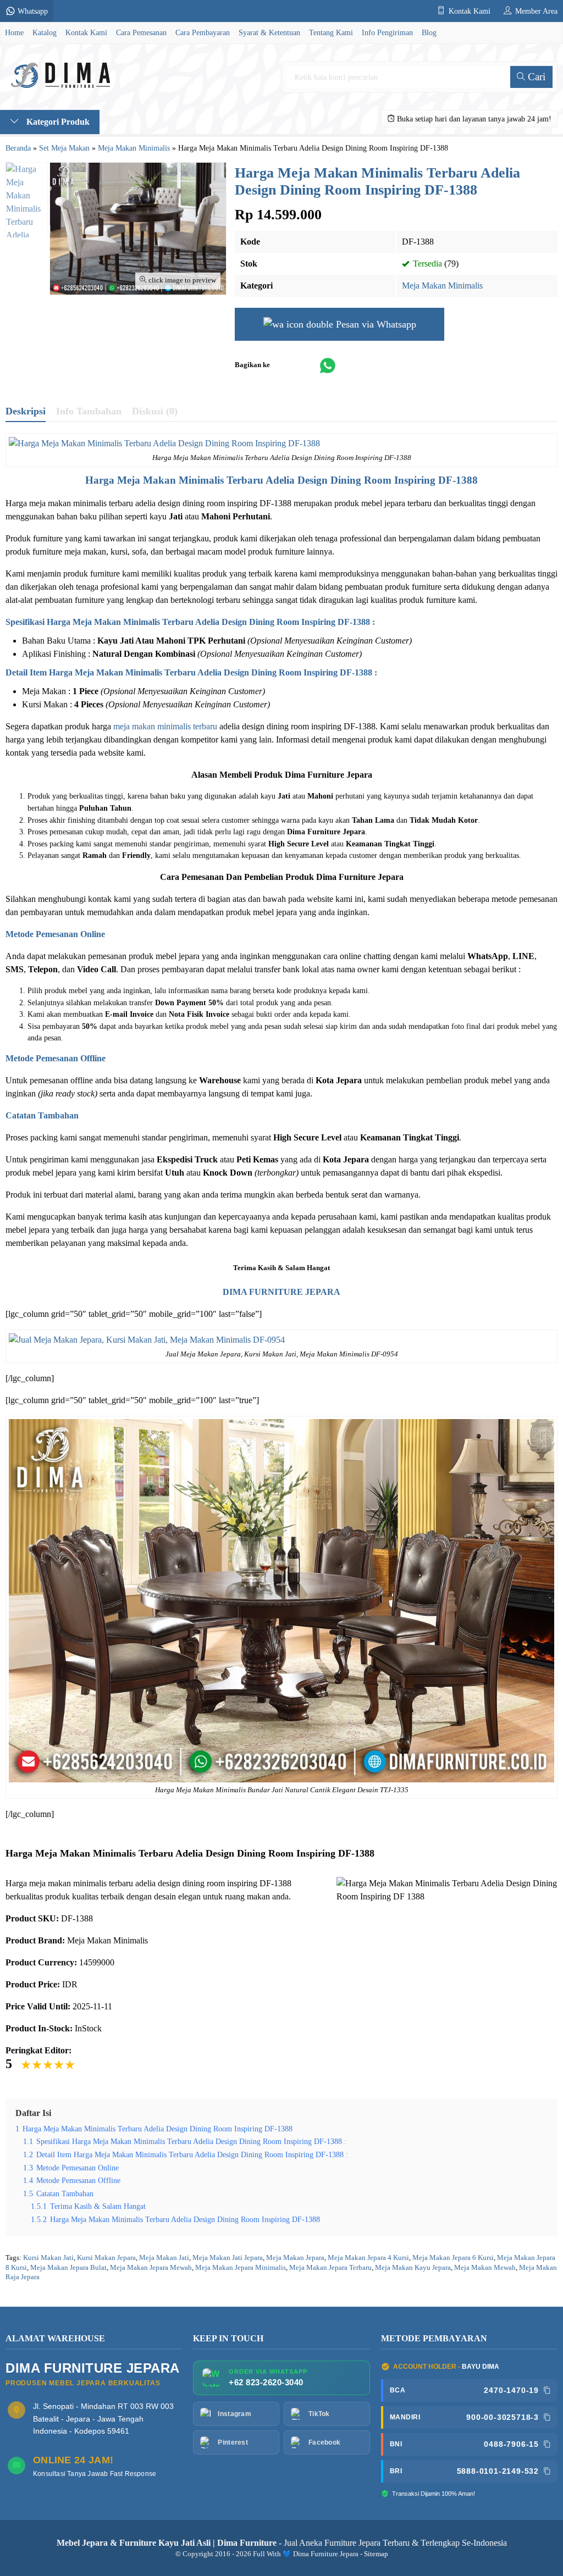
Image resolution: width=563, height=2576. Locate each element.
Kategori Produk (57, 122)
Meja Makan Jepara (295, 2258)
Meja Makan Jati (164, 2258)
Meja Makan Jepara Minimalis (241, 2268)
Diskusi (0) (155, 411)
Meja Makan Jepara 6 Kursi (453, 2258)
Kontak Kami (86, 32)
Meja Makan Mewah (485, 2268)
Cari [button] (535, 77)
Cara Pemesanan (141, 32)
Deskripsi (26, 411)
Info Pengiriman (387, 32)
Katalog (45, 32)
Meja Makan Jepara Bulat (68, 2268)
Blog (429, 32)
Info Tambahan (89, 411)
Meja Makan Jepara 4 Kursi (368, 2258)
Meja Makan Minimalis (442, 286)
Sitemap (376, 2554)
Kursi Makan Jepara (106, 2258)
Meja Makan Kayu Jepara (413, 2268)
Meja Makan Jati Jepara (228, 2258)
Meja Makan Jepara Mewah (151, 2268)
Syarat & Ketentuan (269, 32)
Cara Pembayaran (203, 32)
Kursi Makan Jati (48, 2258)
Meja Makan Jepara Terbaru (330, 2268)
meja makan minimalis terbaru (165, 726)
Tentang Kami (331, 32)
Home (14, 32)
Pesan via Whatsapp (375, 324)
